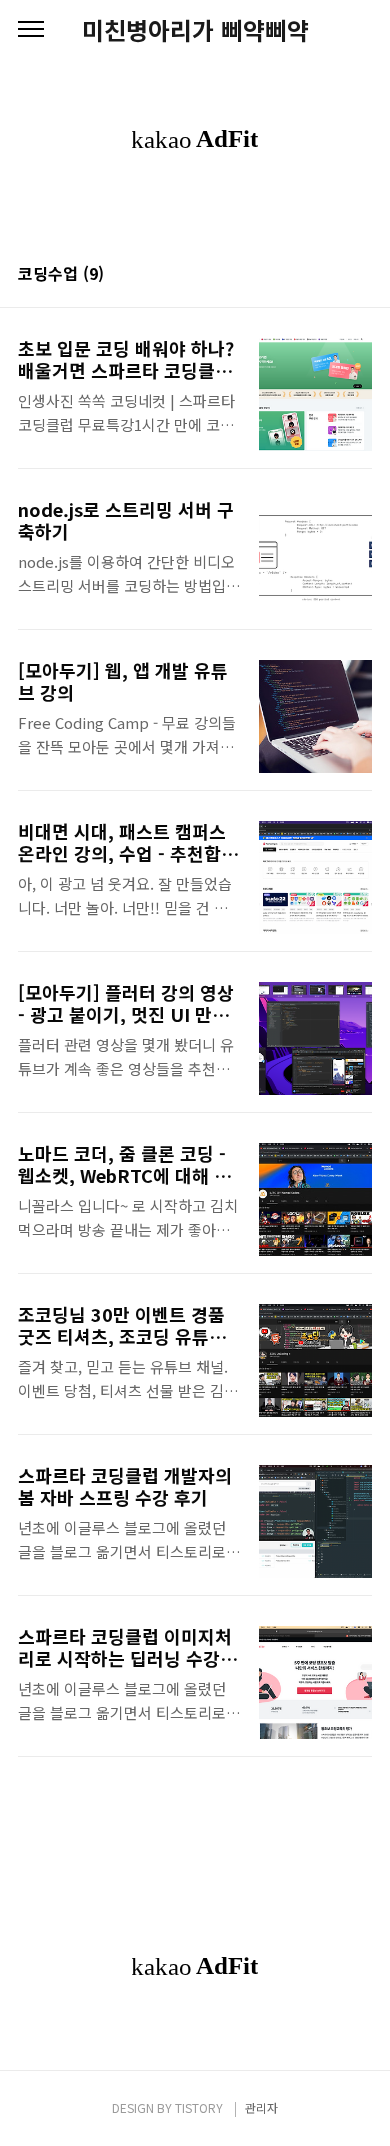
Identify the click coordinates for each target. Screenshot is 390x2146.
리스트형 (360, 275)
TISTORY (199, 2107)
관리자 (261, 2107)
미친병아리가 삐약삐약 (195, 30)
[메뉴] (31, 30)
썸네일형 (332, 275)
